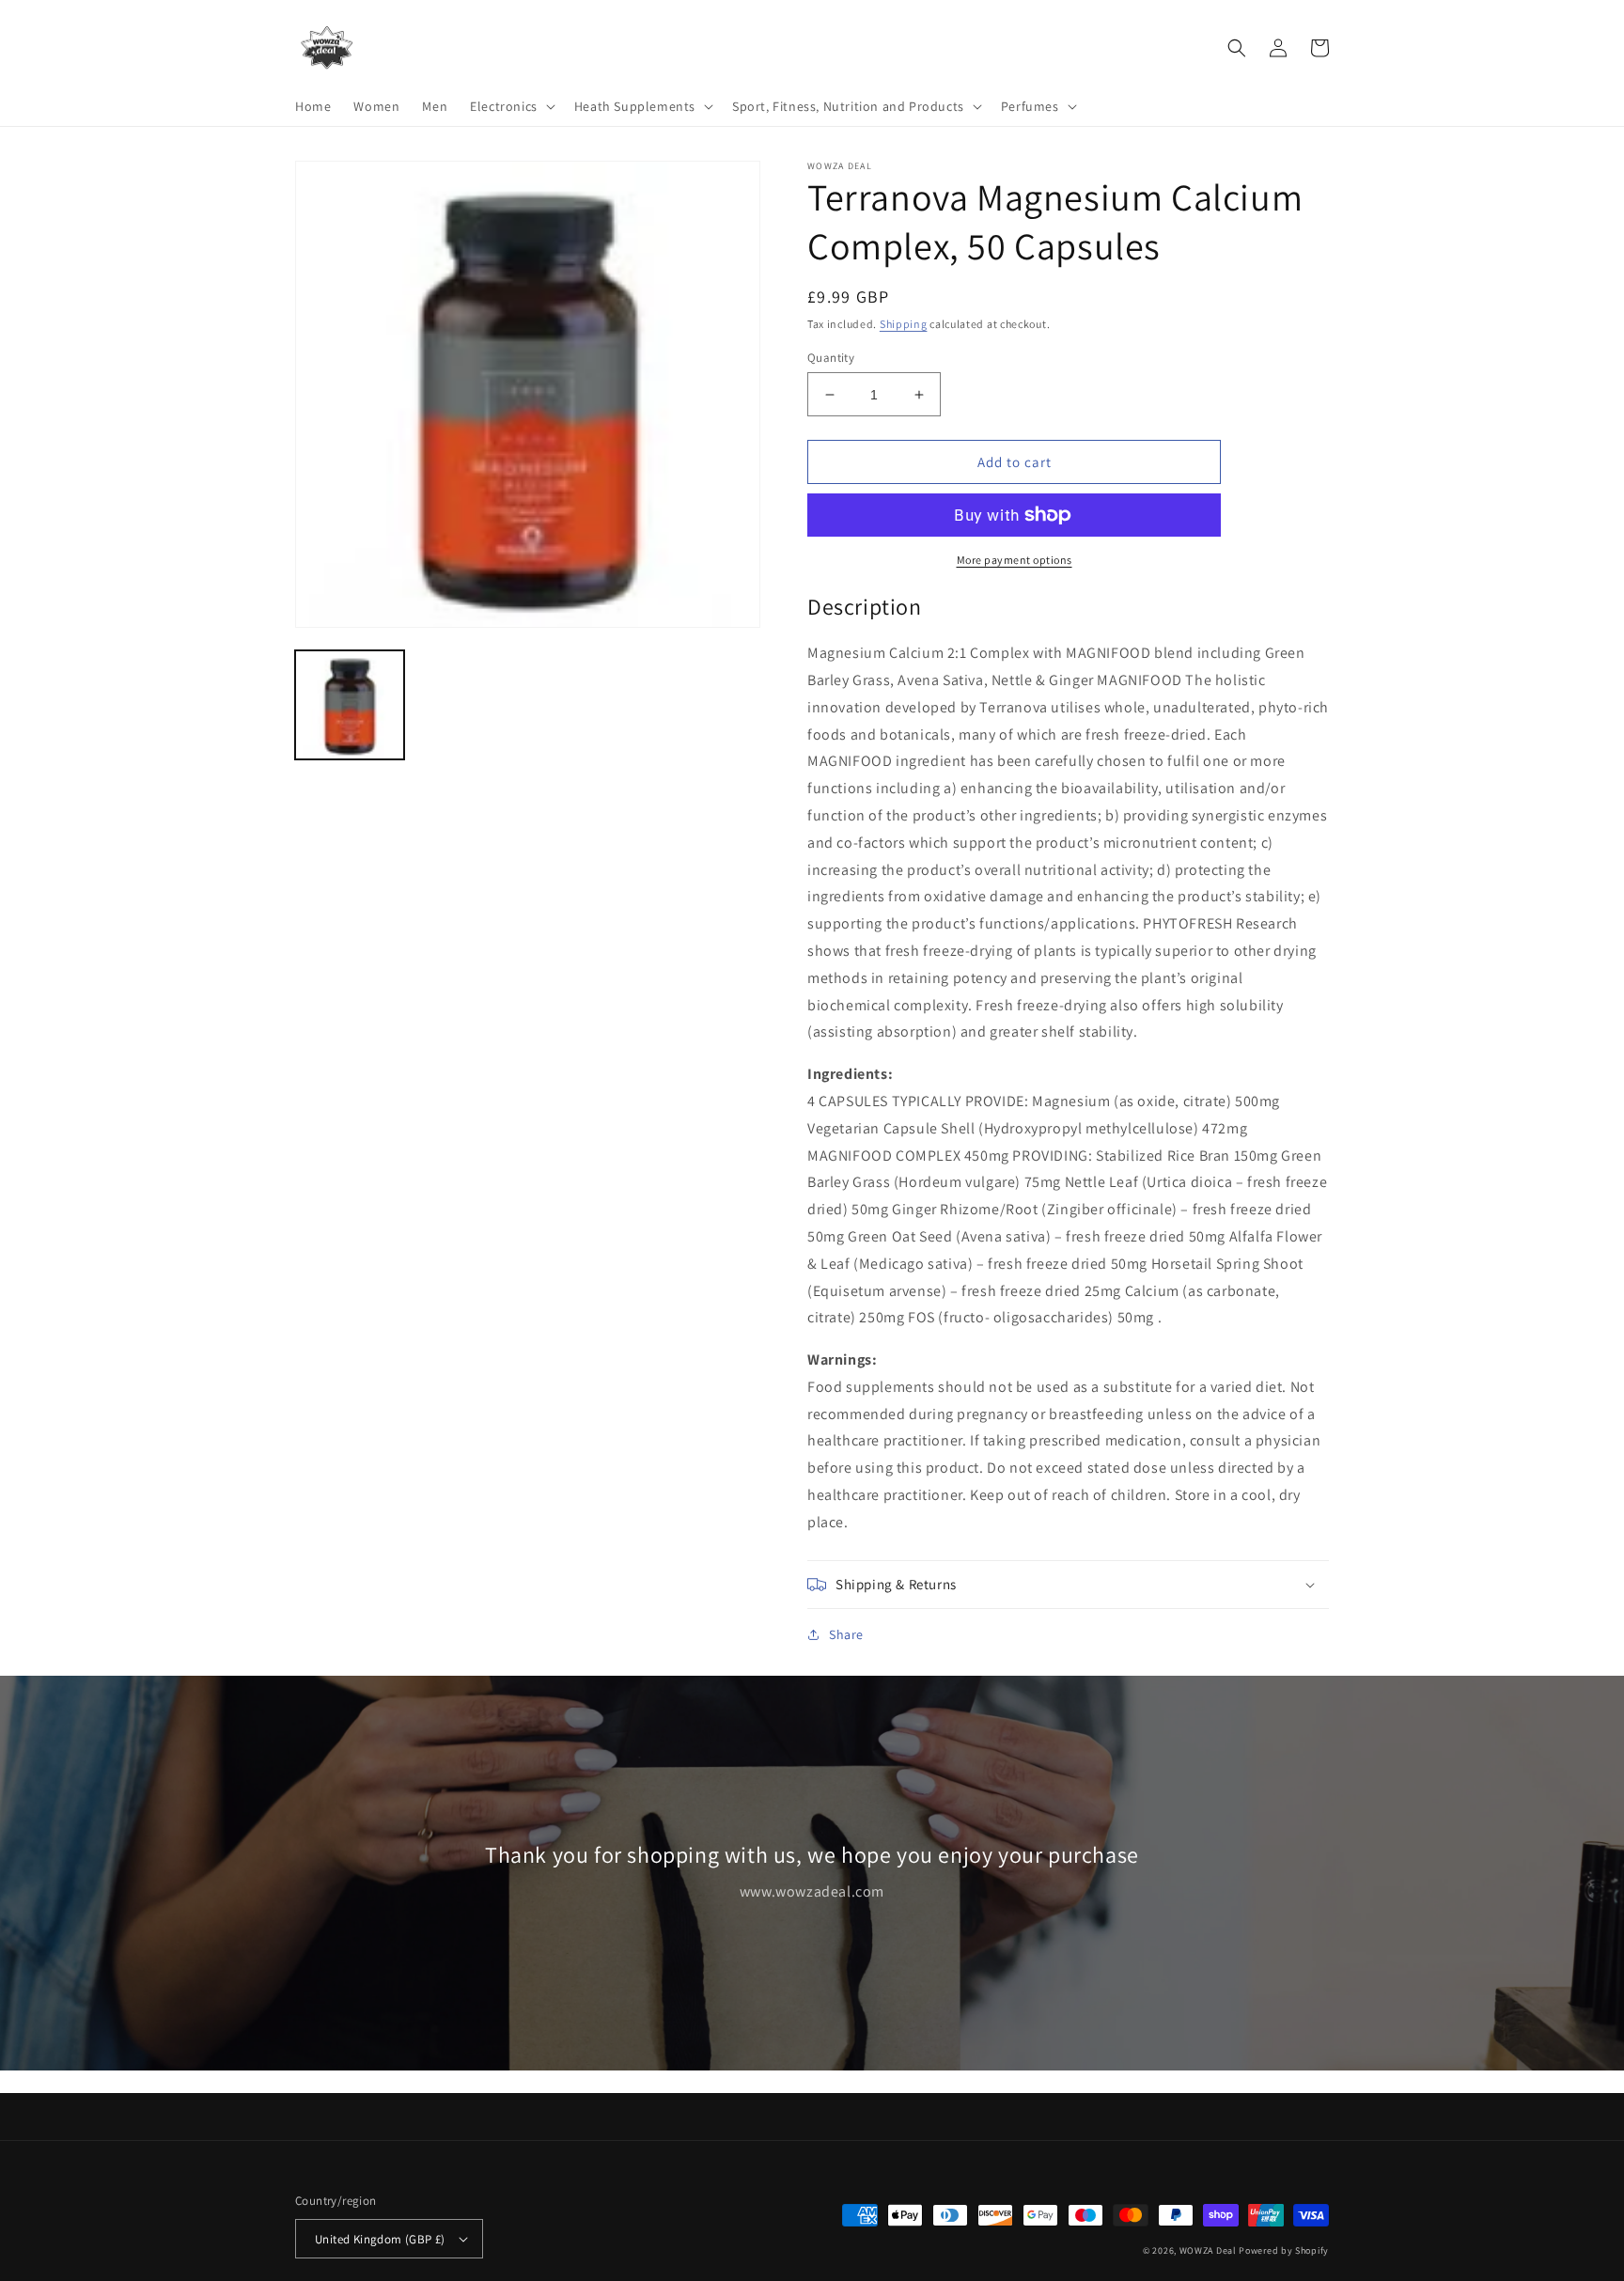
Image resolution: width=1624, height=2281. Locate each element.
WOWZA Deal (1208, 2250)
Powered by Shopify (1284, 2250)
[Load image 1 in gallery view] (350, 705)
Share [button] (846, 1634)
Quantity (831, 358)
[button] (511, 106)
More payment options (1015, 560)
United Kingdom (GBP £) (380, 2239)
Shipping (904, 324)
